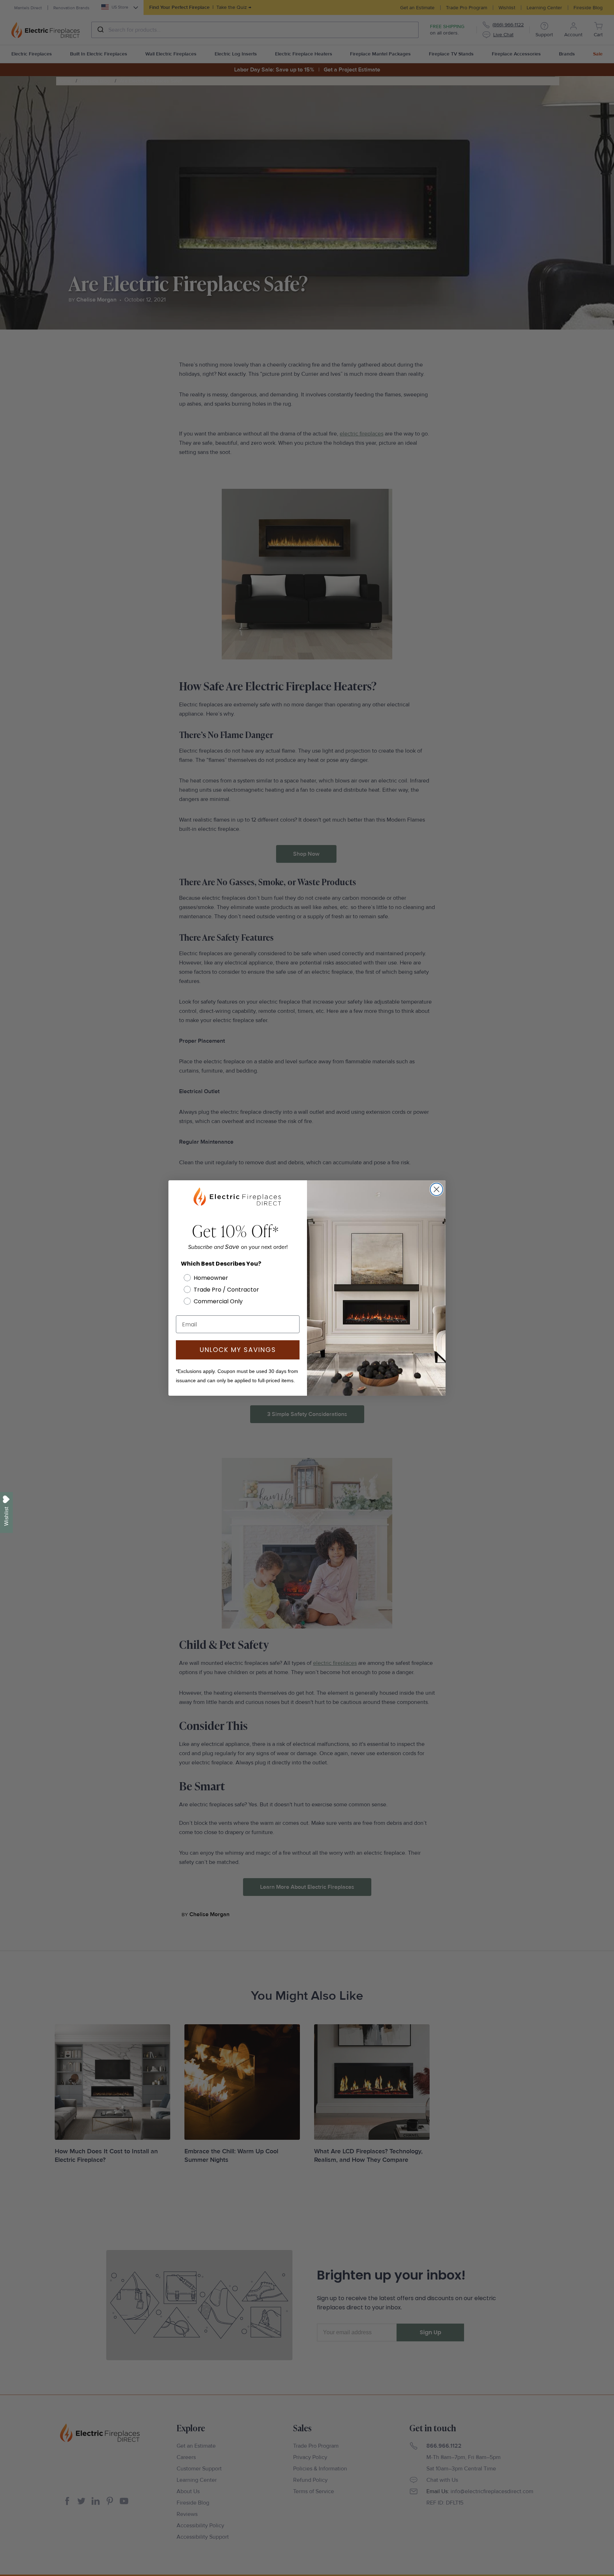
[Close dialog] (437, 1189)
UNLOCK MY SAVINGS (238, 1350)
